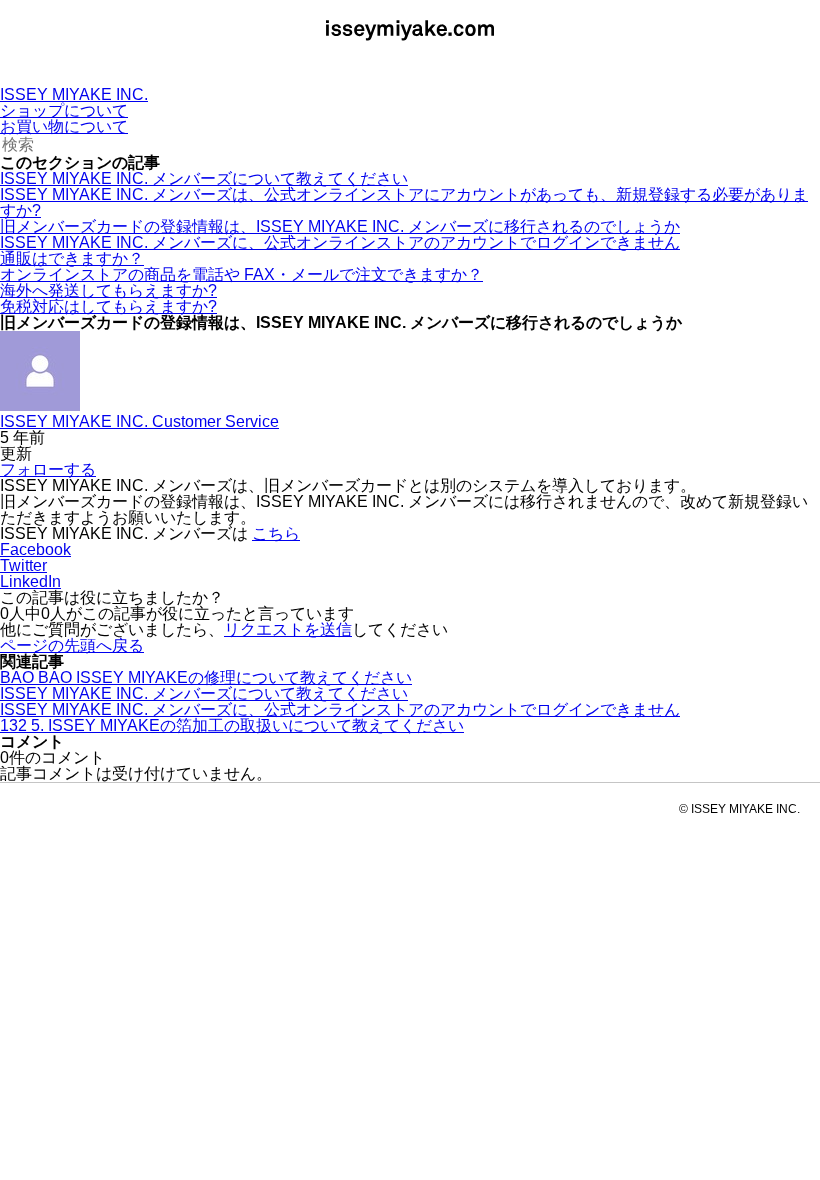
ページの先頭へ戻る (72, 645)
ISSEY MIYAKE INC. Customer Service (139, 421)
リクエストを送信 (288, 629)
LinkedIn (30, 581)
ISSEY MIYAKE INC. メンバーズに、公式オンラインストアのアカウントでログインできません (340, 242)
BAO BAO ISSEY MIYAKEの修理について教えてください (206, 677)
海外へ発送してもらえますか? (108, 290)
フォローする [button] (48, 469)
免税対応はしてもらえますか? (108, 306)
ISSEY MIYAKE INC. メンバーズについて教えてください (204, 178)
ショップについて (64, 110)
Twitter (23, 565)
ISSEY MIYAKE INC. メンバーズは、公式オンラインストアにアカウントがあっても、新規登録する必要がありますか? (404, 202)
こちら (276, 533)
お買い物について (64, 126)
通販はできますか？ (72, 258)
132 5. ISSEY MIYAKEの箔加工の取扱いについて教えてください (232, 725)
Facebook (35, 549)
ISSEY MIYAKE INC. (74, 94)
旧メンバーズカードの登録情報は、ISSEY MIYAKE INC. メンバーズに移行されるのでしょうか (340, 226)
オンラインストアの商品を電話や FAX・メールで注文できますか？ (241, 274)
